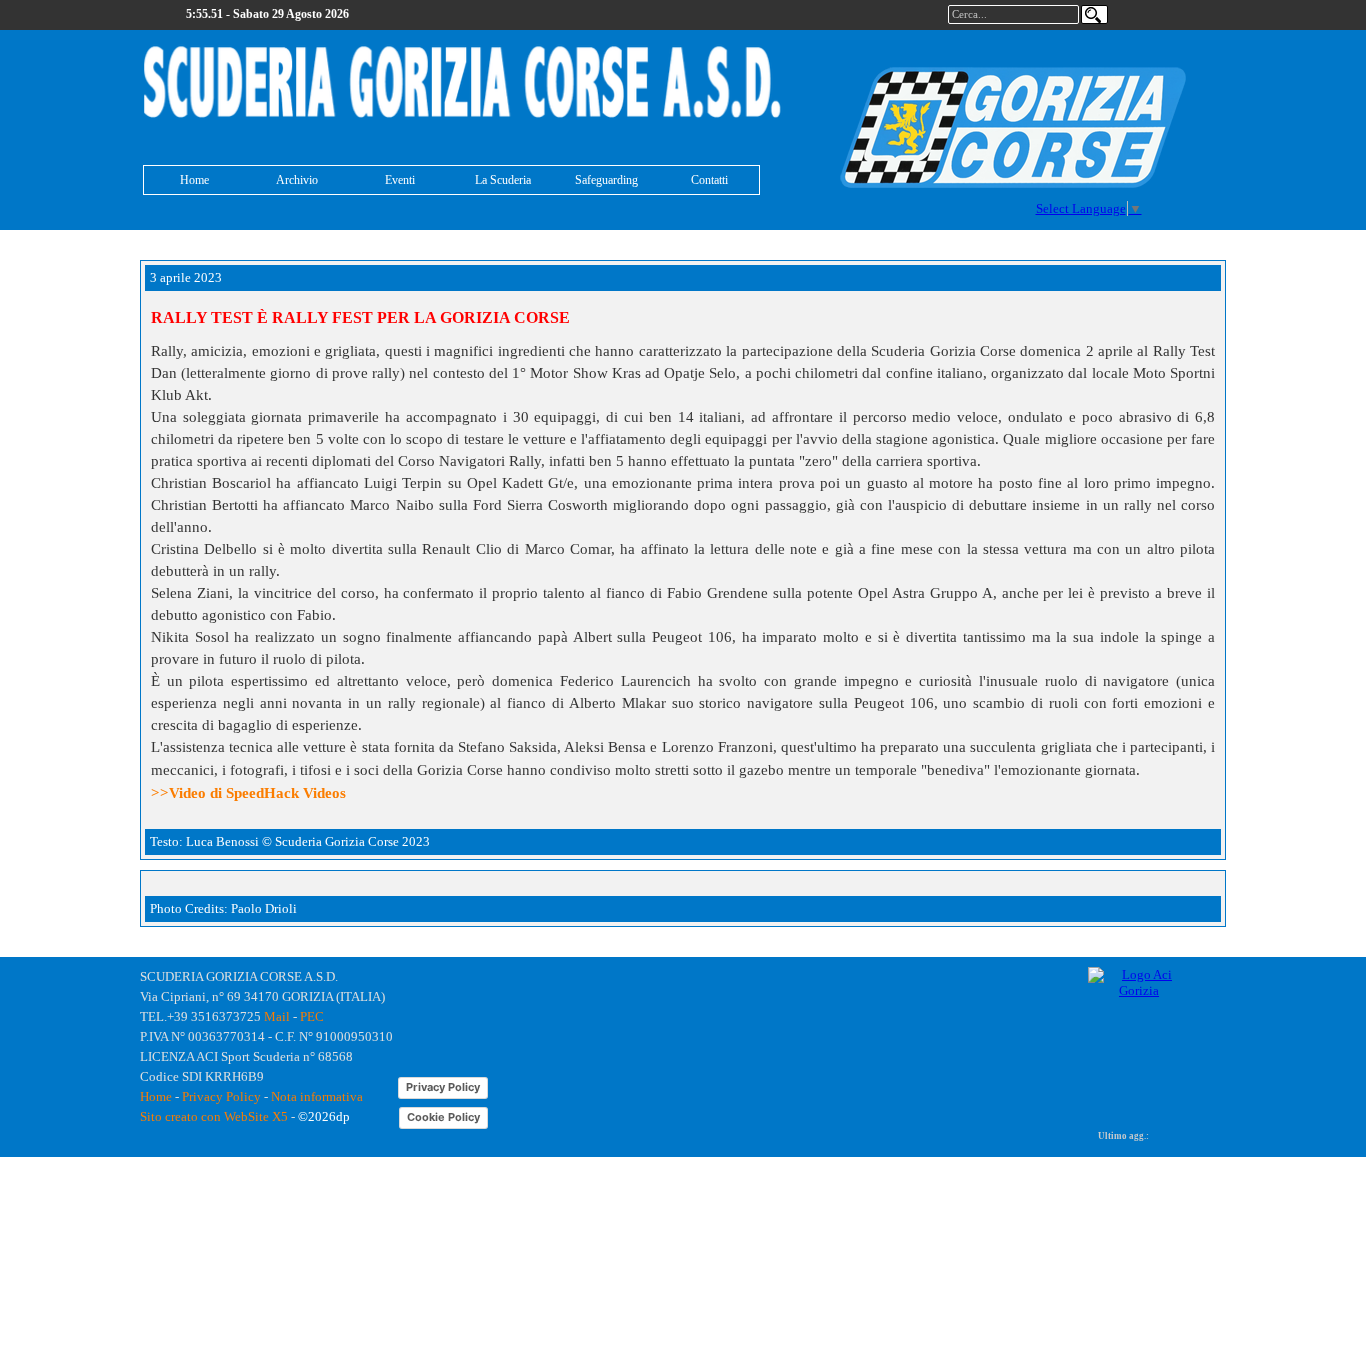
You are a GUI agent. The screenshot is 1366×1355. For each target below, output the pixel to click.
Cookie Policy (443, 1117)
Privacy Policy (221, 1096)
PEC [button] (312, 1016)
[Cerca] (1094, 14)
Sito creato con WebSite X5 (214, 1116)
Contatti (709, 180)
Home (194, 180)
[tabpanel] (463, 84)
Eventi (400, 180)
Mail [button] (277, 1016)
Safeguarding (606, 180)
